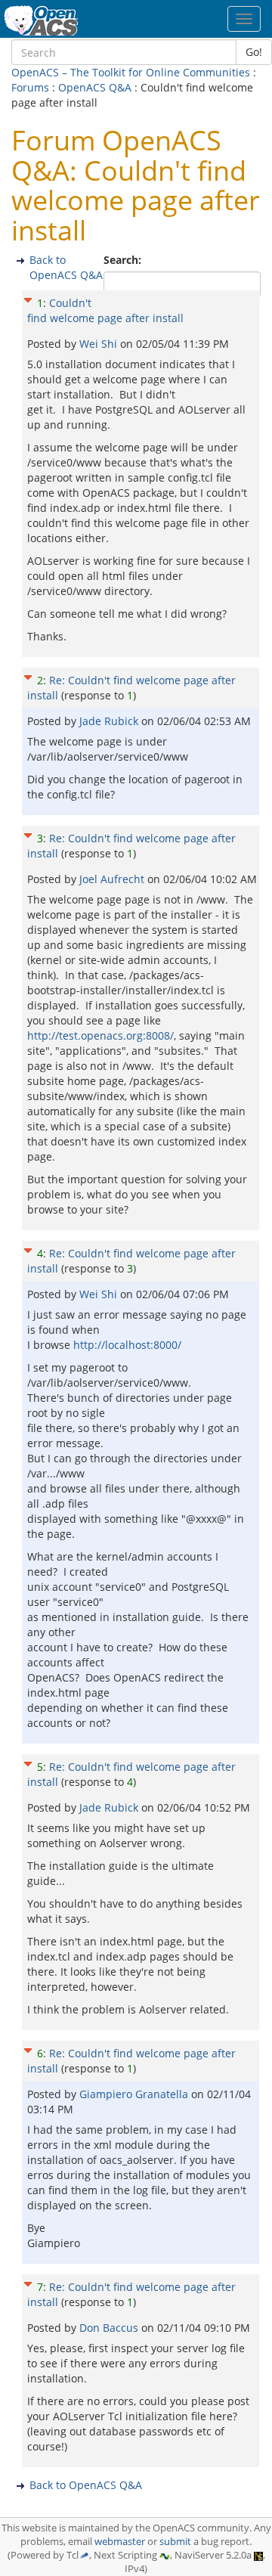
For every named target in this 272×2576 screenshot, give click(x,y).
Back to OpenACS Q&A (66, 267)
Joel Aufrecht (113, 879)
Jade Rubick (110, 721)
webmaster (120, 2542)
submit (175, 2542)
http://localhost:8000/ (127, 1345)
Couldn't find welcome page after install (105, 310)
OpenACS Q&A (95, 87)
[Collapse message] (28, 298)
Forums (30, 87)
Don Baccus (110, 2328)
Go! (254, 52)
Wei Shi (100, 344)
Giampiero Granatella (135, 2094)
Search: (124, 260)
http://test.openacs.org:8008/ (100, 1035)
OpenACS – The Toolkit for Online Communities (131, 72)
